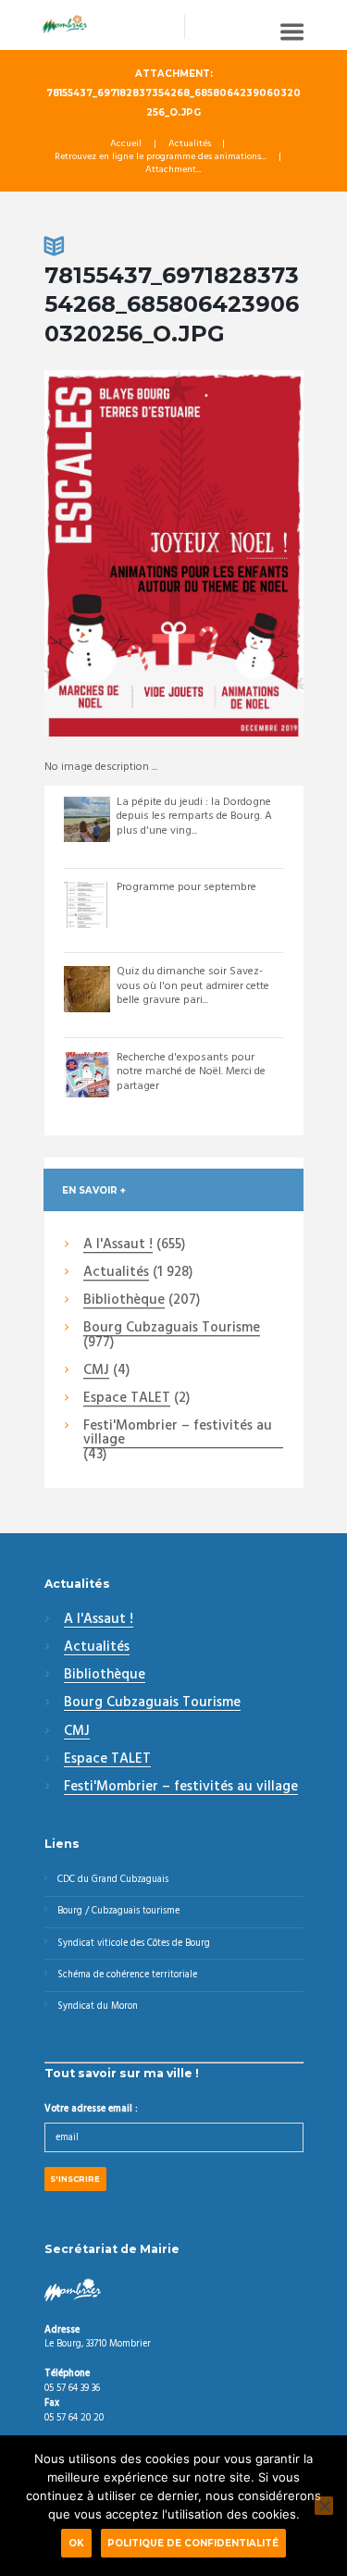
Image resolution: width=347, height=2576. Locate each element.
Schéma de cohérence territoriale (127, 1975)
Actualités (190, 144)
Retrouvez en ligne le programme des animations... (161, 157)
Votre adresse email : (91, 2109)
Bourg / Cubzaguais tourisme (118, 1911)
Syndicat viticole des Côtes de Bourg (134, 1944)
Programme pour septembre (186, 887)
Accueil (126, 144)
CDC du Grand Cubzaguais (113, 1880)
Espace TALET (127, 1399)
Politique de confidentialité (193, 2543)
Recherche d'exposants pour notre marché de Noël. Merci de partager (191, 1072)
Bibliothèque (124, 1301)
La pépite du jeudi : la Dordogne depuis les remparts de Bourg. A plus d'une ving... (194, 817)
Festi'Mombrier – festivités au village (178, 1434)
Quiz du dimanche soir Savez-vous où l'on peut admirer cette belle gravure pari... (193, 986)
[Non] (324, 2506)
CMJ (96, 1371)
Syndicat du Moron (98, 2006)
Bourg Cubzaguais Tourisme (172, 1329)
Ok (76, 2543)
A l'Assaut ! (118, 1245)
